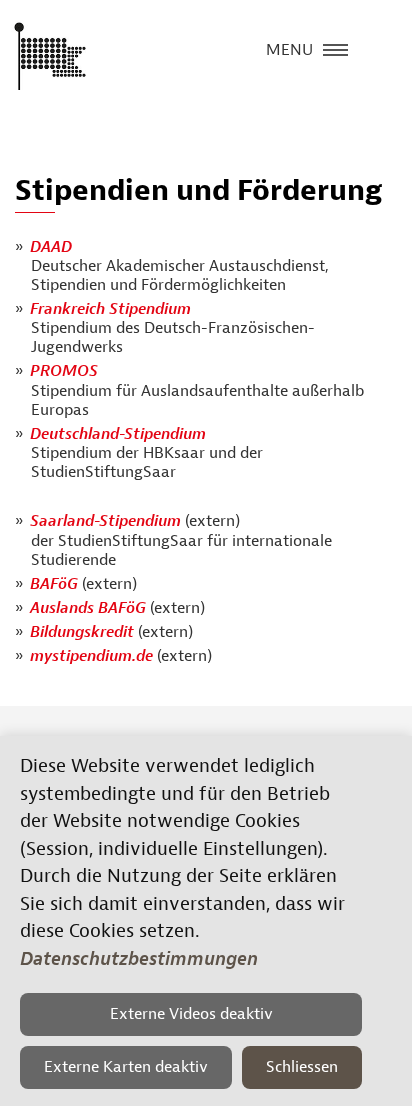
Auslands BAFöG (88, 608)
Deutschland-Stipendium (118, 434)
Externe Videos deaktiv (191, 1014)
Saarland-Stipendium (107, 521)
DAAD (51, 247)
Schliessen (302, 1067)
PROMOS (64, 371)
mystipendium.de (91, 656)
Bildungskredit (82, 632)
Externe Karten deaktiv (126, 1067)
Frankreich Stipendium (110, 309)
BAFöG (54, 584)
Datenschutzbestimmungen (139, 959)
